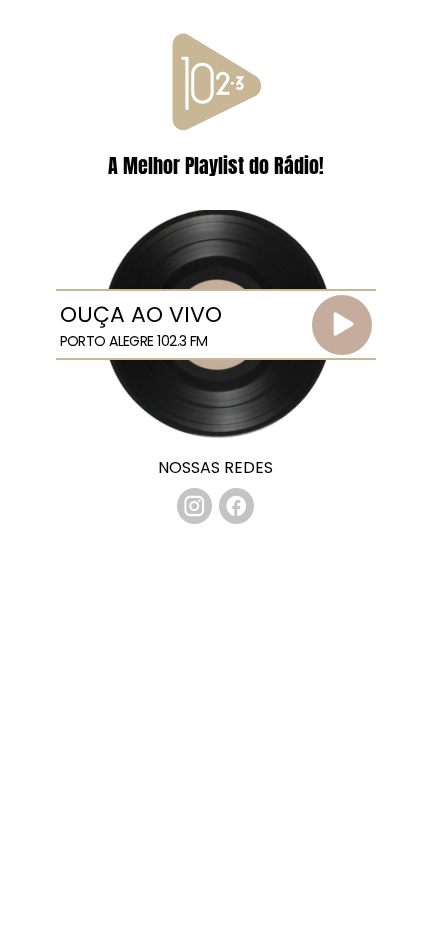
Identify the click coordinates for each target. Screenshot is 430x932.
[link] (195, 506)
